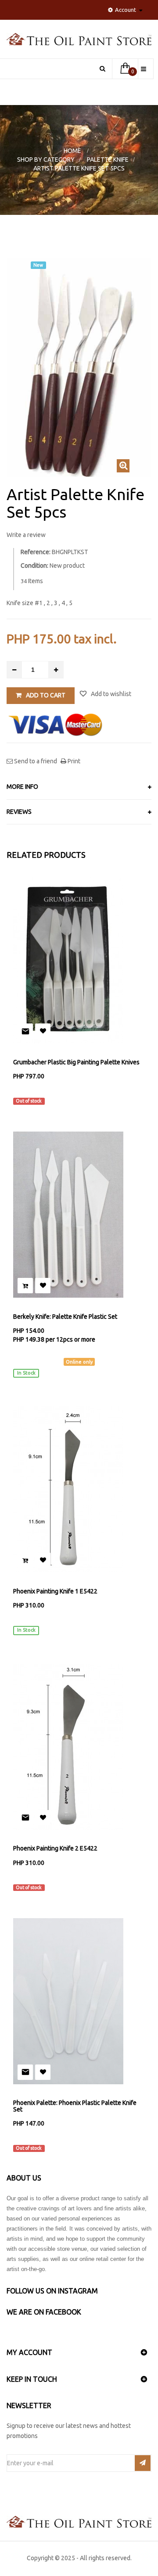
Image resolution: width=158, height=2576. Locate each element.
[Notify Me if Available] (25, 1031)
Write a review (26, 535)
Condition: (34, 566)
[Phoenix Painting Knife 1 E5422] (79, 1489)
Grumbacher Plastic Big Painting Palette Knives (76, 1062)
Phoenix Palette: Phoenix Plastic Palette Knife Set (75, 2106)
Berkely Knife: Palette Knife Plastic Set (65, 1317)
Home (72, 151)
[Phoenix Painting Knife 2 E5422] (79, 1747)
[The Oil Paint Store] (79, 43)
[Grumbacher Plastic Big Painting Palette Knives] (79, 960)
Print (73, 761)
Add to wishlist (110, 694)
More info (22, 787)
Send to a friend (35, 761)
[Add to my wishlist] (43, 1031)
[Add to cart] (25, 1286)
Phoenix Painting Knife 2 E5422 (55, 1849)
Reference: (36, 552)
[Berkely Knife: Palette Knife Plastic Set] (79, 1215)
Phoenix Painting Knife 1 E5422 (55, 1591)
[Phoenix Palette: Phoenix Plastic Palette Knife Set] (79, 2001)
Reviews (19, 812)
